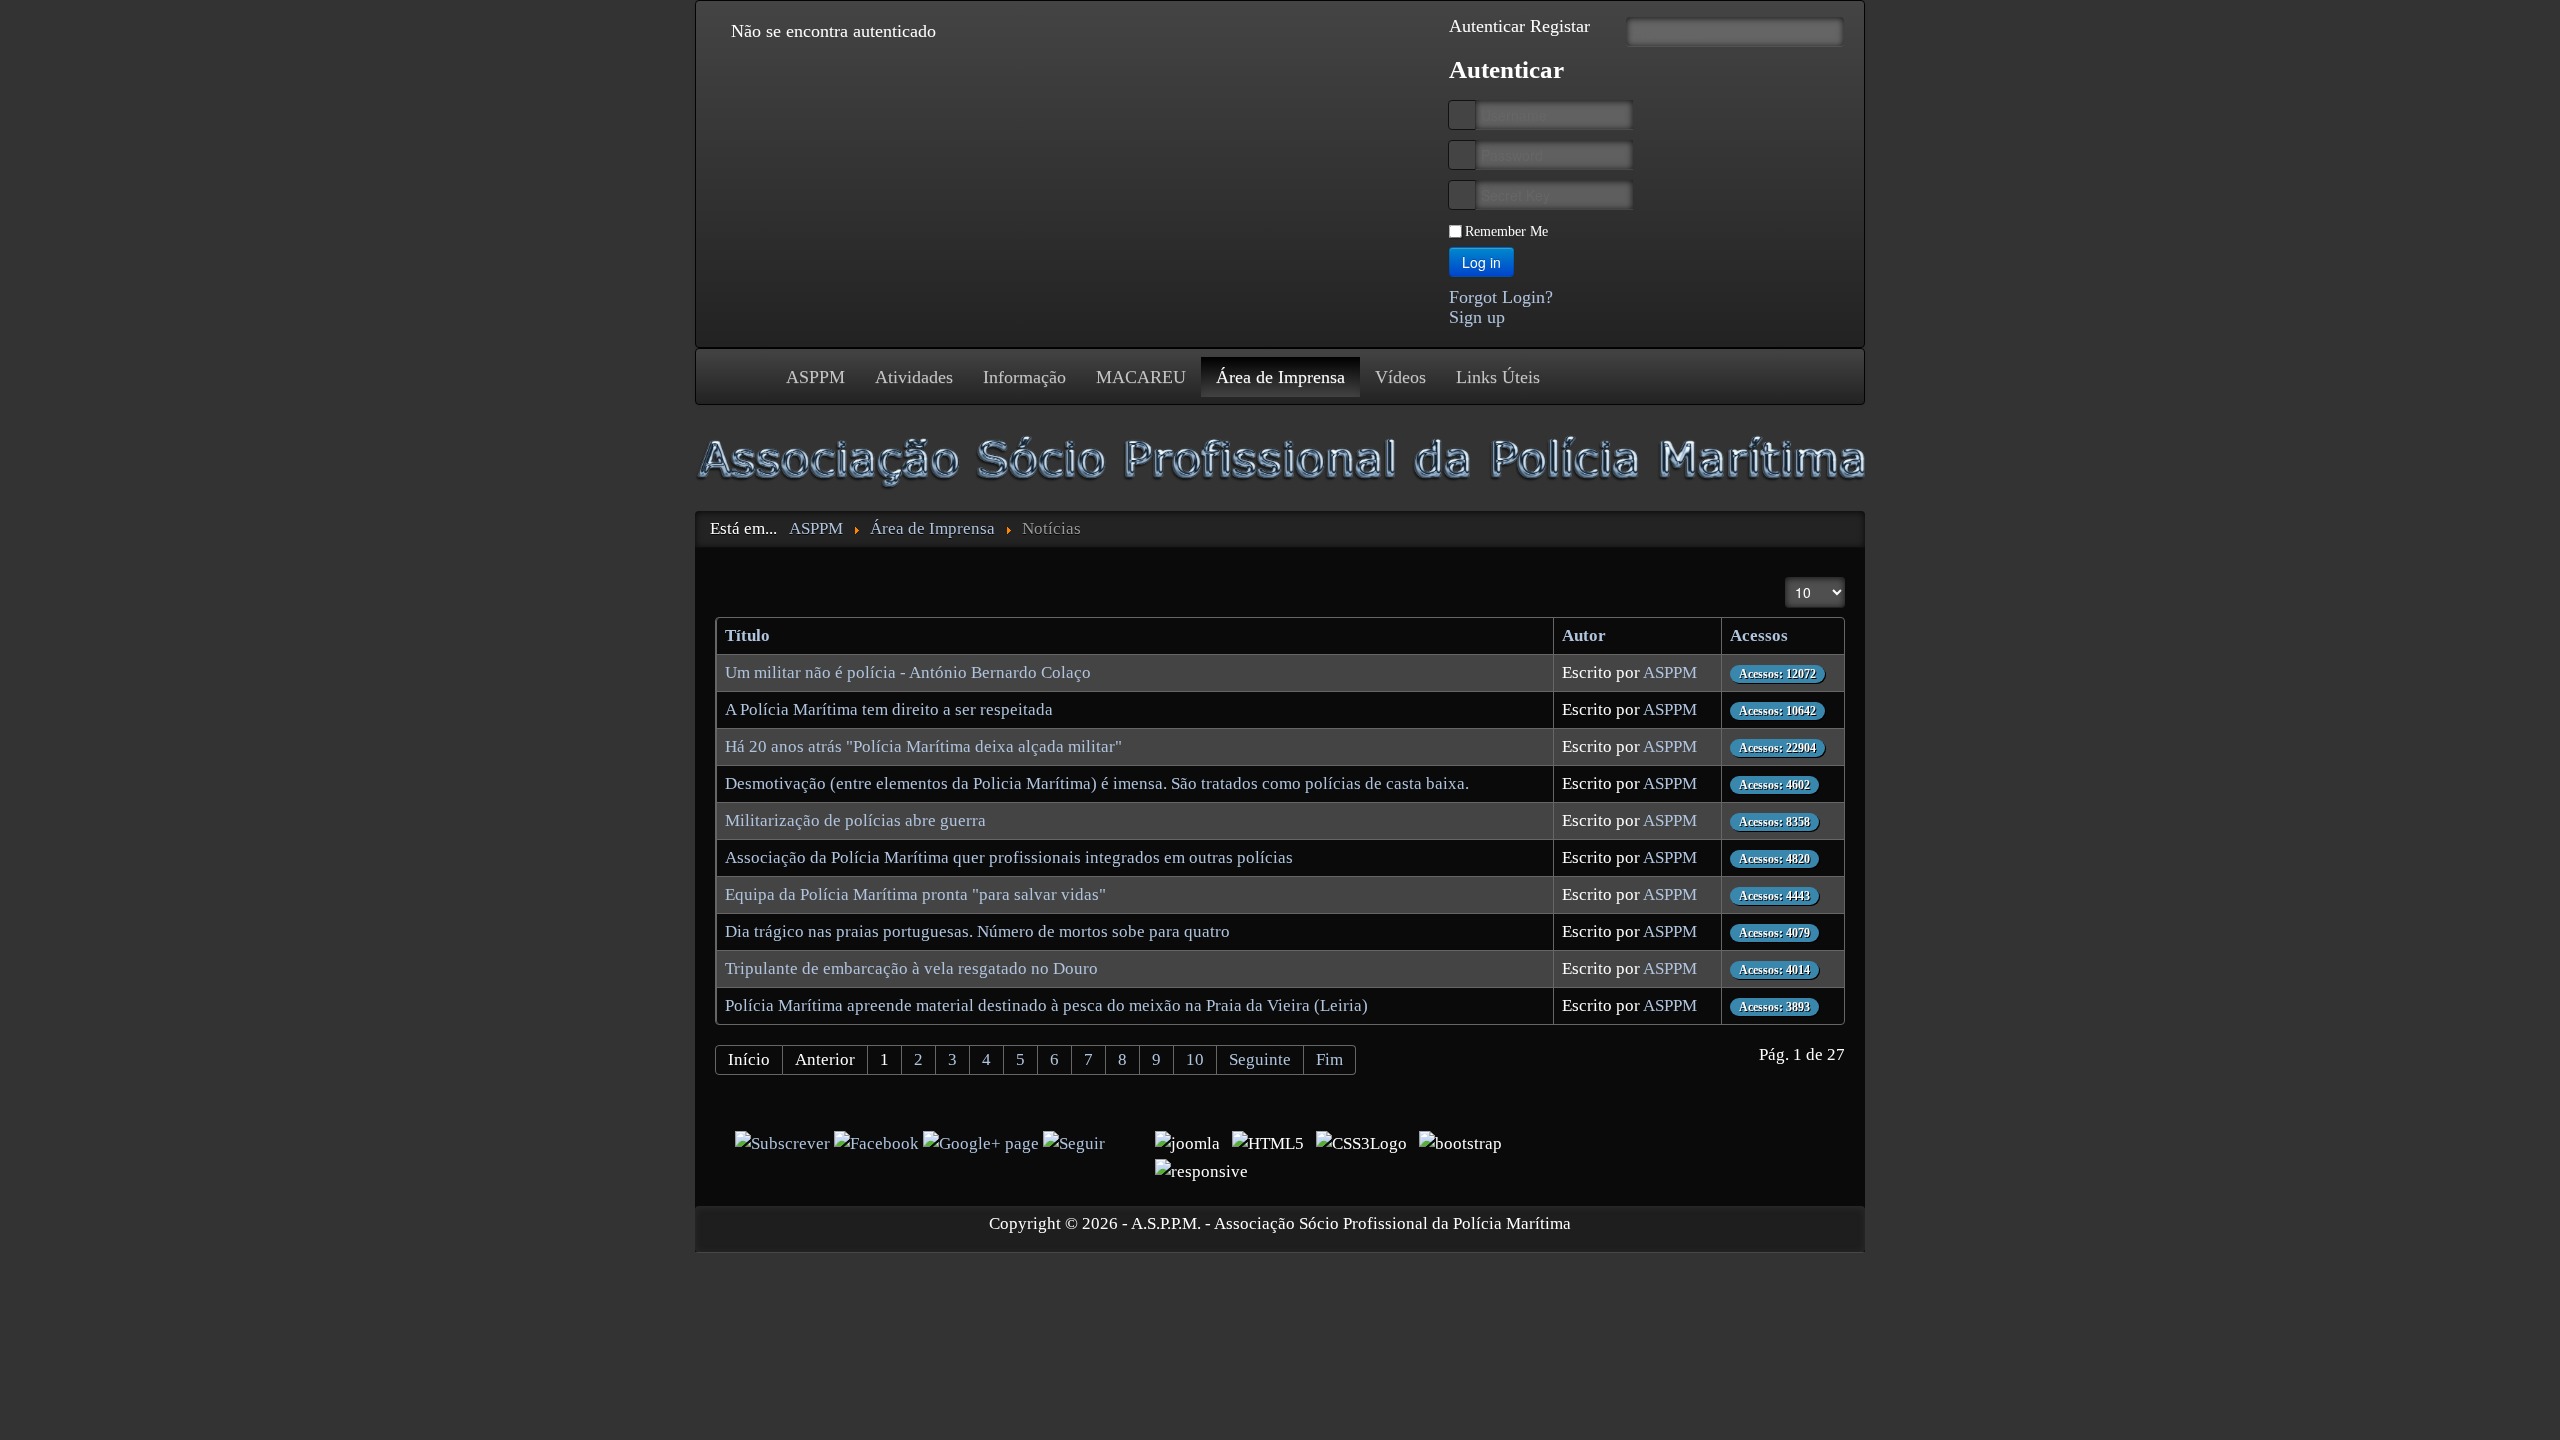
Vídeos (1400, 377)
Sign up (1477, 317)
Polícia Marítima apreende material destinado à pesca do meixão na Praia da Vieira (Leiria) (1046, 1005)
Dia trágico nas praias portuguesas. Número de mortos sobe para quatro (977, 931)
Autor (1584, 635)
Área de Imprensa (1280, 377)
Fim (1329, 1059)
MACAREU (1141, 377)
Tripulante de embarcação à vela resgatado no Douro (911, 968)
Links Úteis (1498, 377)
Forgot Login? (1501, 297)
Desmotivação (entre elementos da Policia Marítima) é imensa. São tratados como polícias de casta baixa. (1097, 783)
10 (1195, 1059)
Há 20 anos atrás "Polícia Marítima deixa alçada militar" (923, 746)
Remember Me (1506, 231)
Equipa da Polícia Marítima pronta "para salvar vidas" (915, 894)
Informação (1024, 377)
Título (747, 635)
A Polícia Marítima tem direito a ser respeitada (889, 709)
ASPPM (815, 377)
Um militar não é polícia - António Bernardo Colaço (908, 672)
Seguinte (1260, 1059)
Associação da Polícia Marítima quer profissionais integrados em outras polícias (1009, 857)
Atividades (914, 377)
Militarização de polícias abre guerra (855, 820)
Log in (1481, 262)
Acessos (1759, 635)
